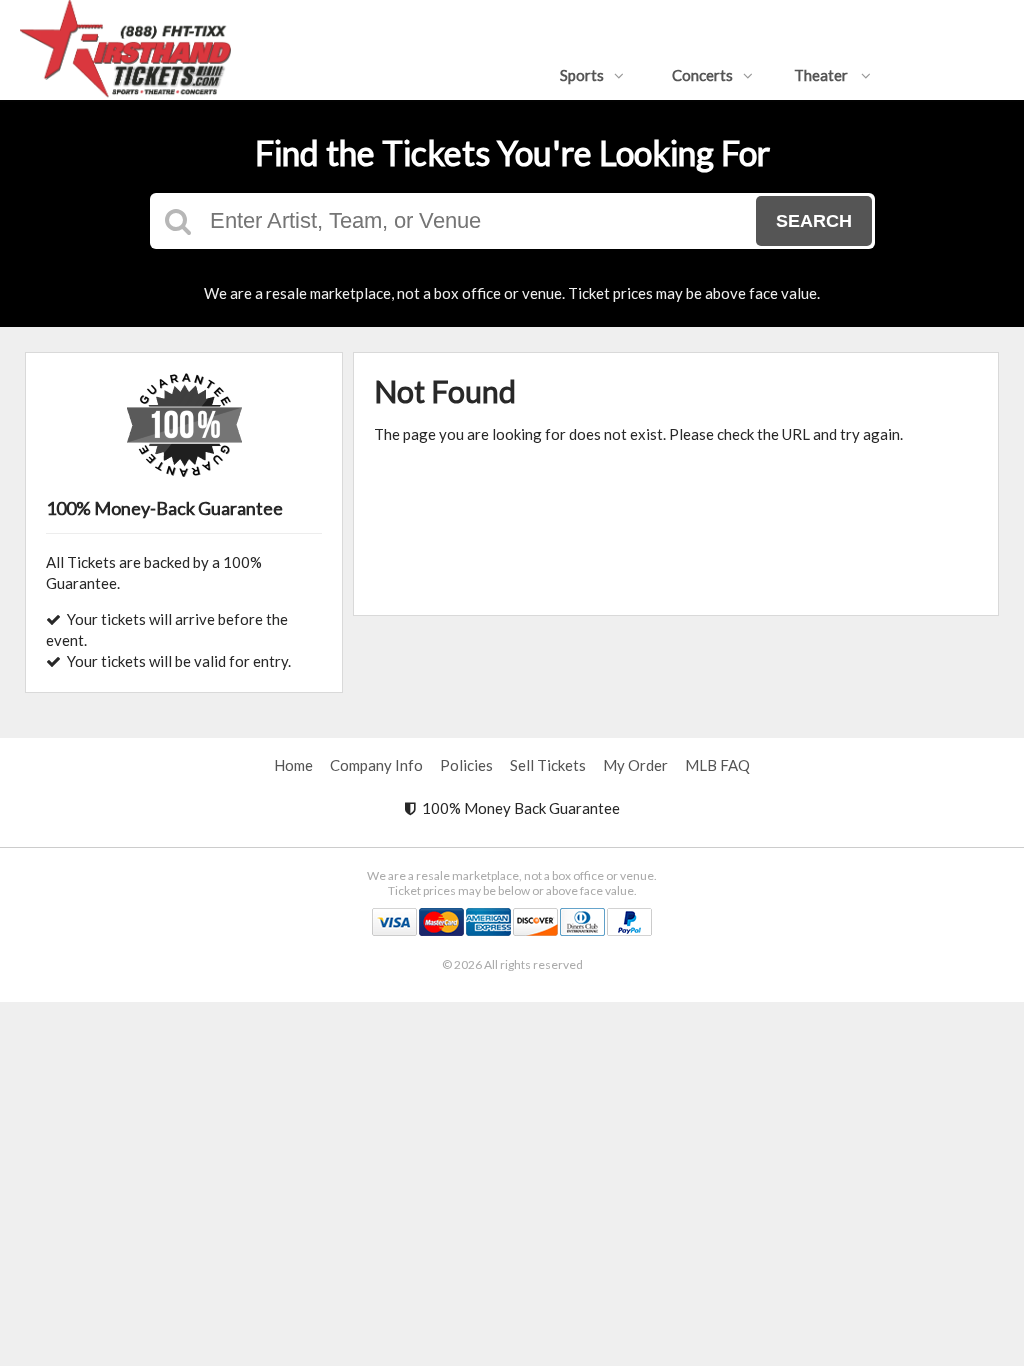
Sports (582, 75)
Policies (466, 765)
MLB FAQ (717, 765)
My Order (635, 765)
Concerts (702, 75)
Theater (822, 75)
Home (293, 765)
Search (814, 221)
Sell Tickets (548, 765)
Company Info (376, 765)
